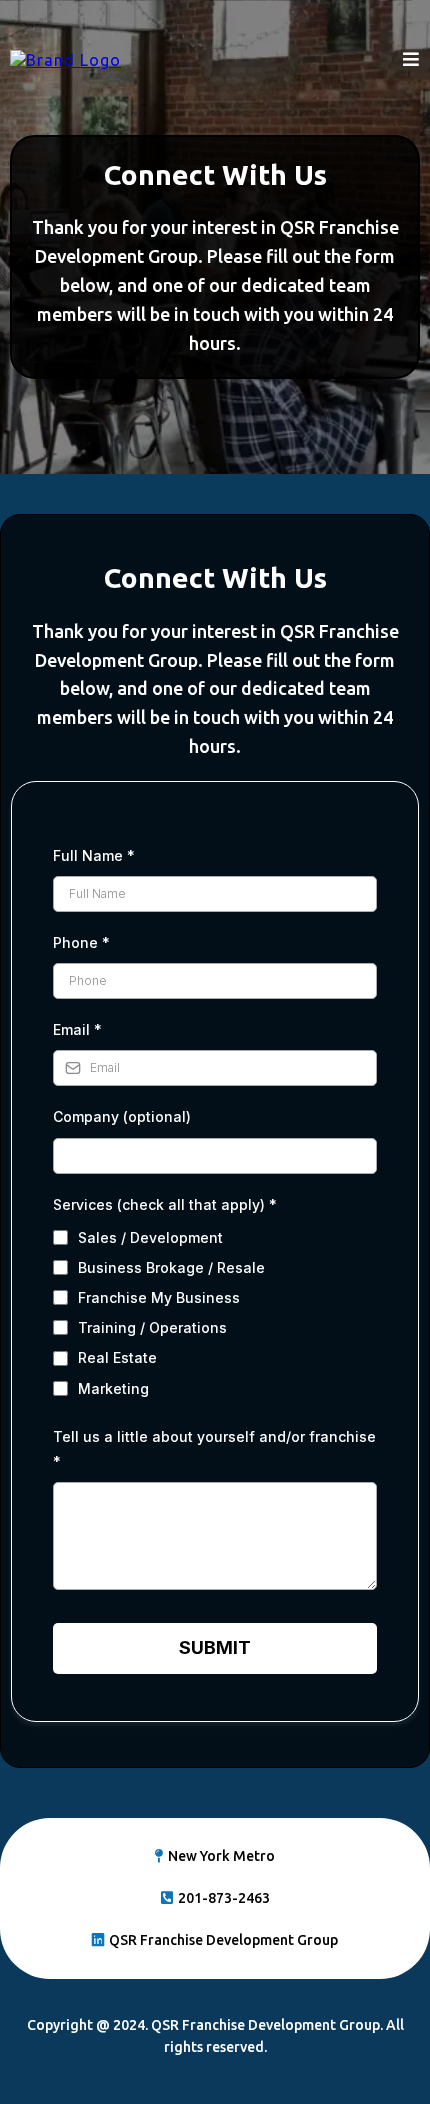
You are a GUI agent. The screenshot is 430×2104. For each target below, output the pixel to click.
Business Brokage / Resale (171, 1267)
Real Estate (117, 1357)
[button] (411, 60)
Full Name (94, 855)
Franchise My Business (159, 1297)
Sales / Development (150, 1237)
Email (77, 1029)
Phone (81, 942)
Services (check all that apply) (165, 1204)
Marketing (113, 1388)
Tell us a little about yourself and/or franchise (214, 1449)
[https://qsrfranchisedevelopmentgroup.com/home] (65, 59)
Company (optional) (122, 1116)
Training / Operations (152, 1327)
